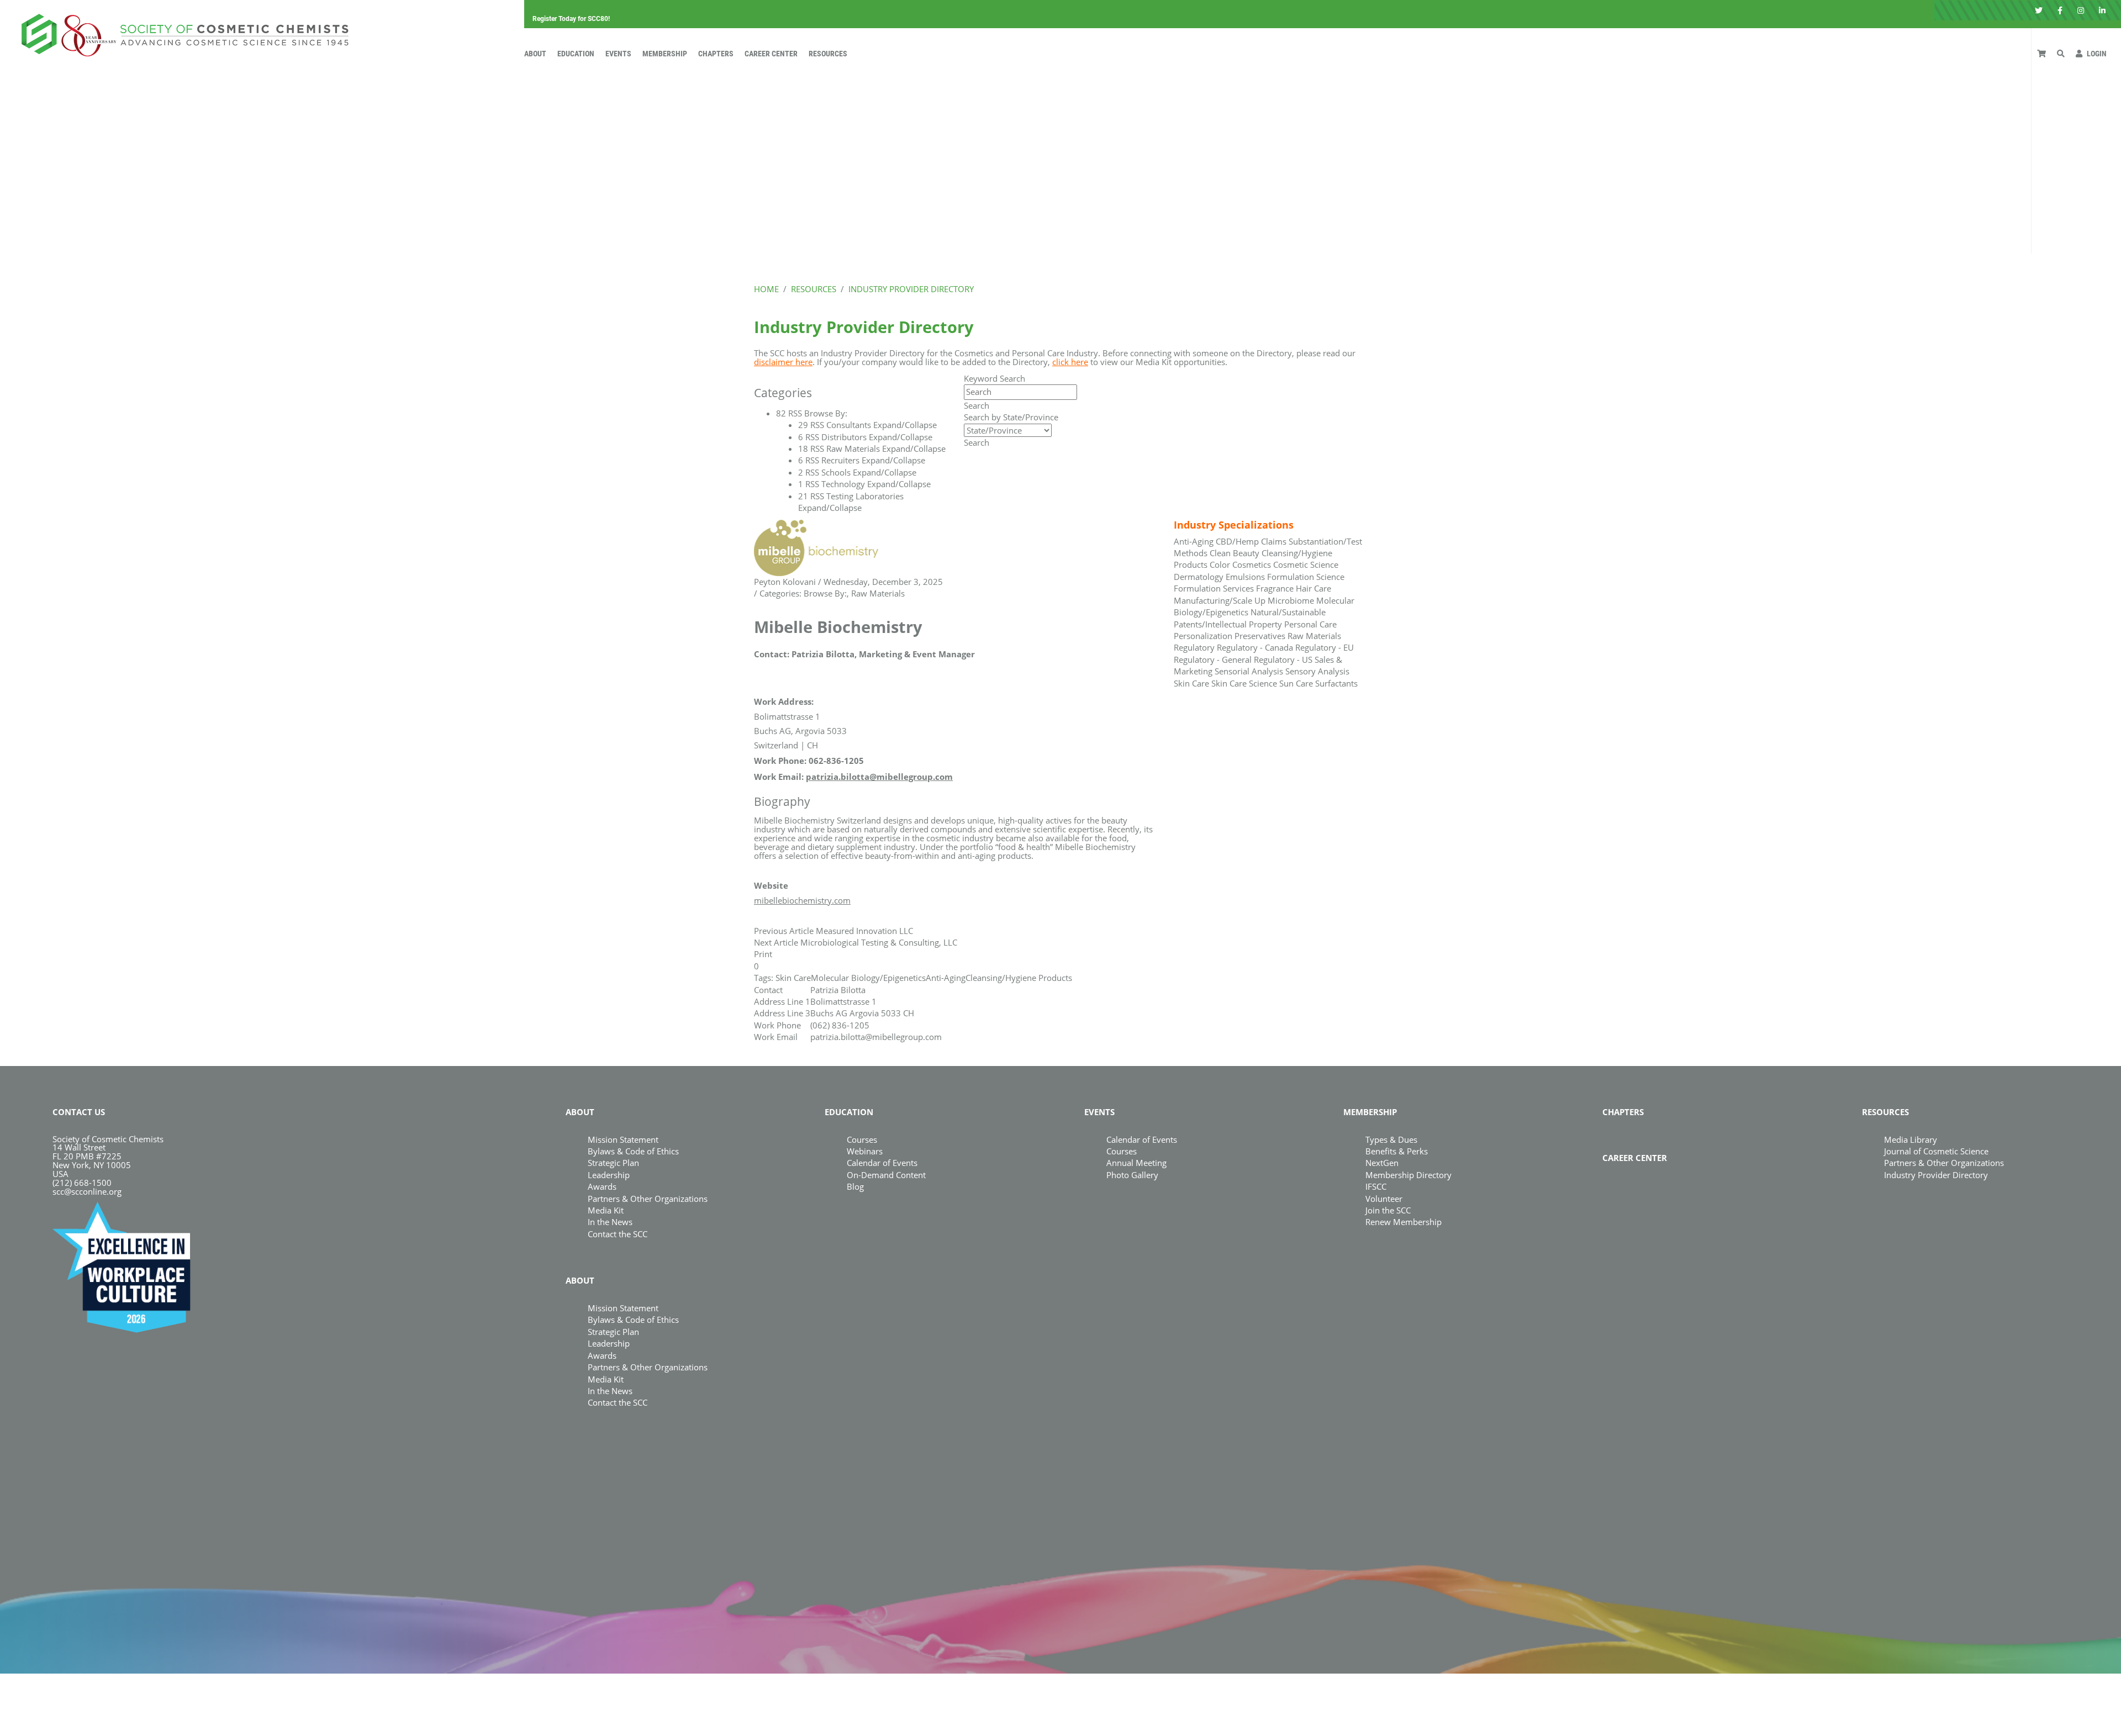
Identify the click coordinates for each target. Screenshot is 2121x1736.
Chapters (716, 54)
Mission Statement (623, 1139)
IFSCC (1376, 1186)
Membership (665, 54)
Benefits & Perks (1397, 1151)
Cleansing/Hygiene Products (1019, 978)
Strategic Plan (613, 1163)
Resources (828, 54)
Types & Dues (1391, 1139)
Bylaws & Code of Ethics (633, 1151)
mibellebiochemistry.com (802, 900)
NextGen (1382, 1163)
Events (618, 54)
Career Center (771, 54)
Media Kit (606, 1210)
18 (803, 448)
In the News (610, 1222)
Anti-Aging (946, 978)
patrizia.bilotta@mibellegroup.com (879, 777)
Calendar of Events (882, 1163)
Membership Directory (1408, 1175)
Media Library (1911, 1139)
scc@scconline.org (87, 1191)
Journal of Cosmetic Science (1936, 1151)
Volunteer (1384, 1199)
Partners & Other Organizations (648, 1199)
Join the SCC (1388, 1210)
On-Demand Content (886, 1175)
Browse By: (825, 593)
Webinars (865, 1151)
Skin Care (793, 978)
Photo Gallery (1132, 1175)
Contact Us (79, 1112)
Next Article (776, 942)
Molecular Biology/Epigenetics (868, 978)
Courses (862, 1139)
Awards (602, 1186)
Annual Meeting (1136, 1163)
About (535, 54)
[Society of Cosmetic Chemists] (182, 32)
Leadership (609, 1175)
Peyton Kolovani (785, 582)
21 (803, 496)
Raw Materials (878, 593)
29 (803, 425)
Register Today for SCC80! (571, 19)
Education (576, 54)
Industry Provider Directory (1936, 1175)
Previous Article (784, 931)
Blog (855, 1186)
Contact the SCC (618, 1234)
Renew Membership (1404, 1222)
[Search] (2061, 54)
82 (781, 413)
